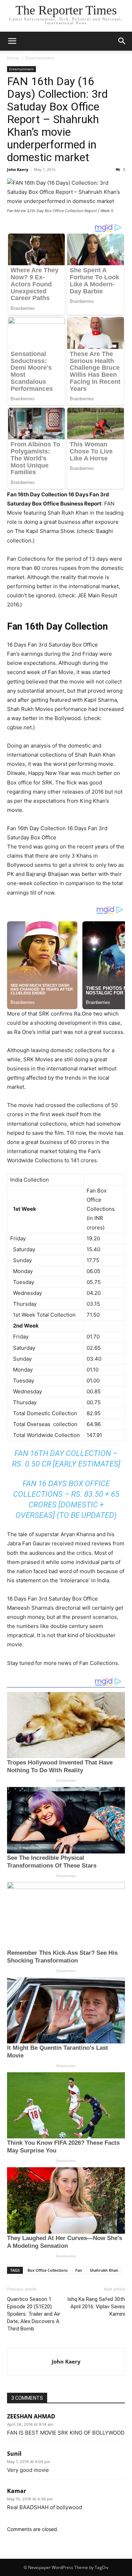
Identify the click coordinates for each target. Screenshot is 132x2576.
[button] (12, 41)
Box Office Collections (48, 2270)
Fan (79, 2270)
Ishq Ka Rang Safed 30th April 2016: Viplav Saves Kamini (96, 2307)
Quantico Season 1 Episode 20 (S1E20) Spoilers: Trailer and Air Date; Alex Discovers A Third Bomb (34, 2314)
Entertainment (40, 58)
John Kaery (18, 169)
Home (13, 58)
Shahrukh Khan (104, 2270)
